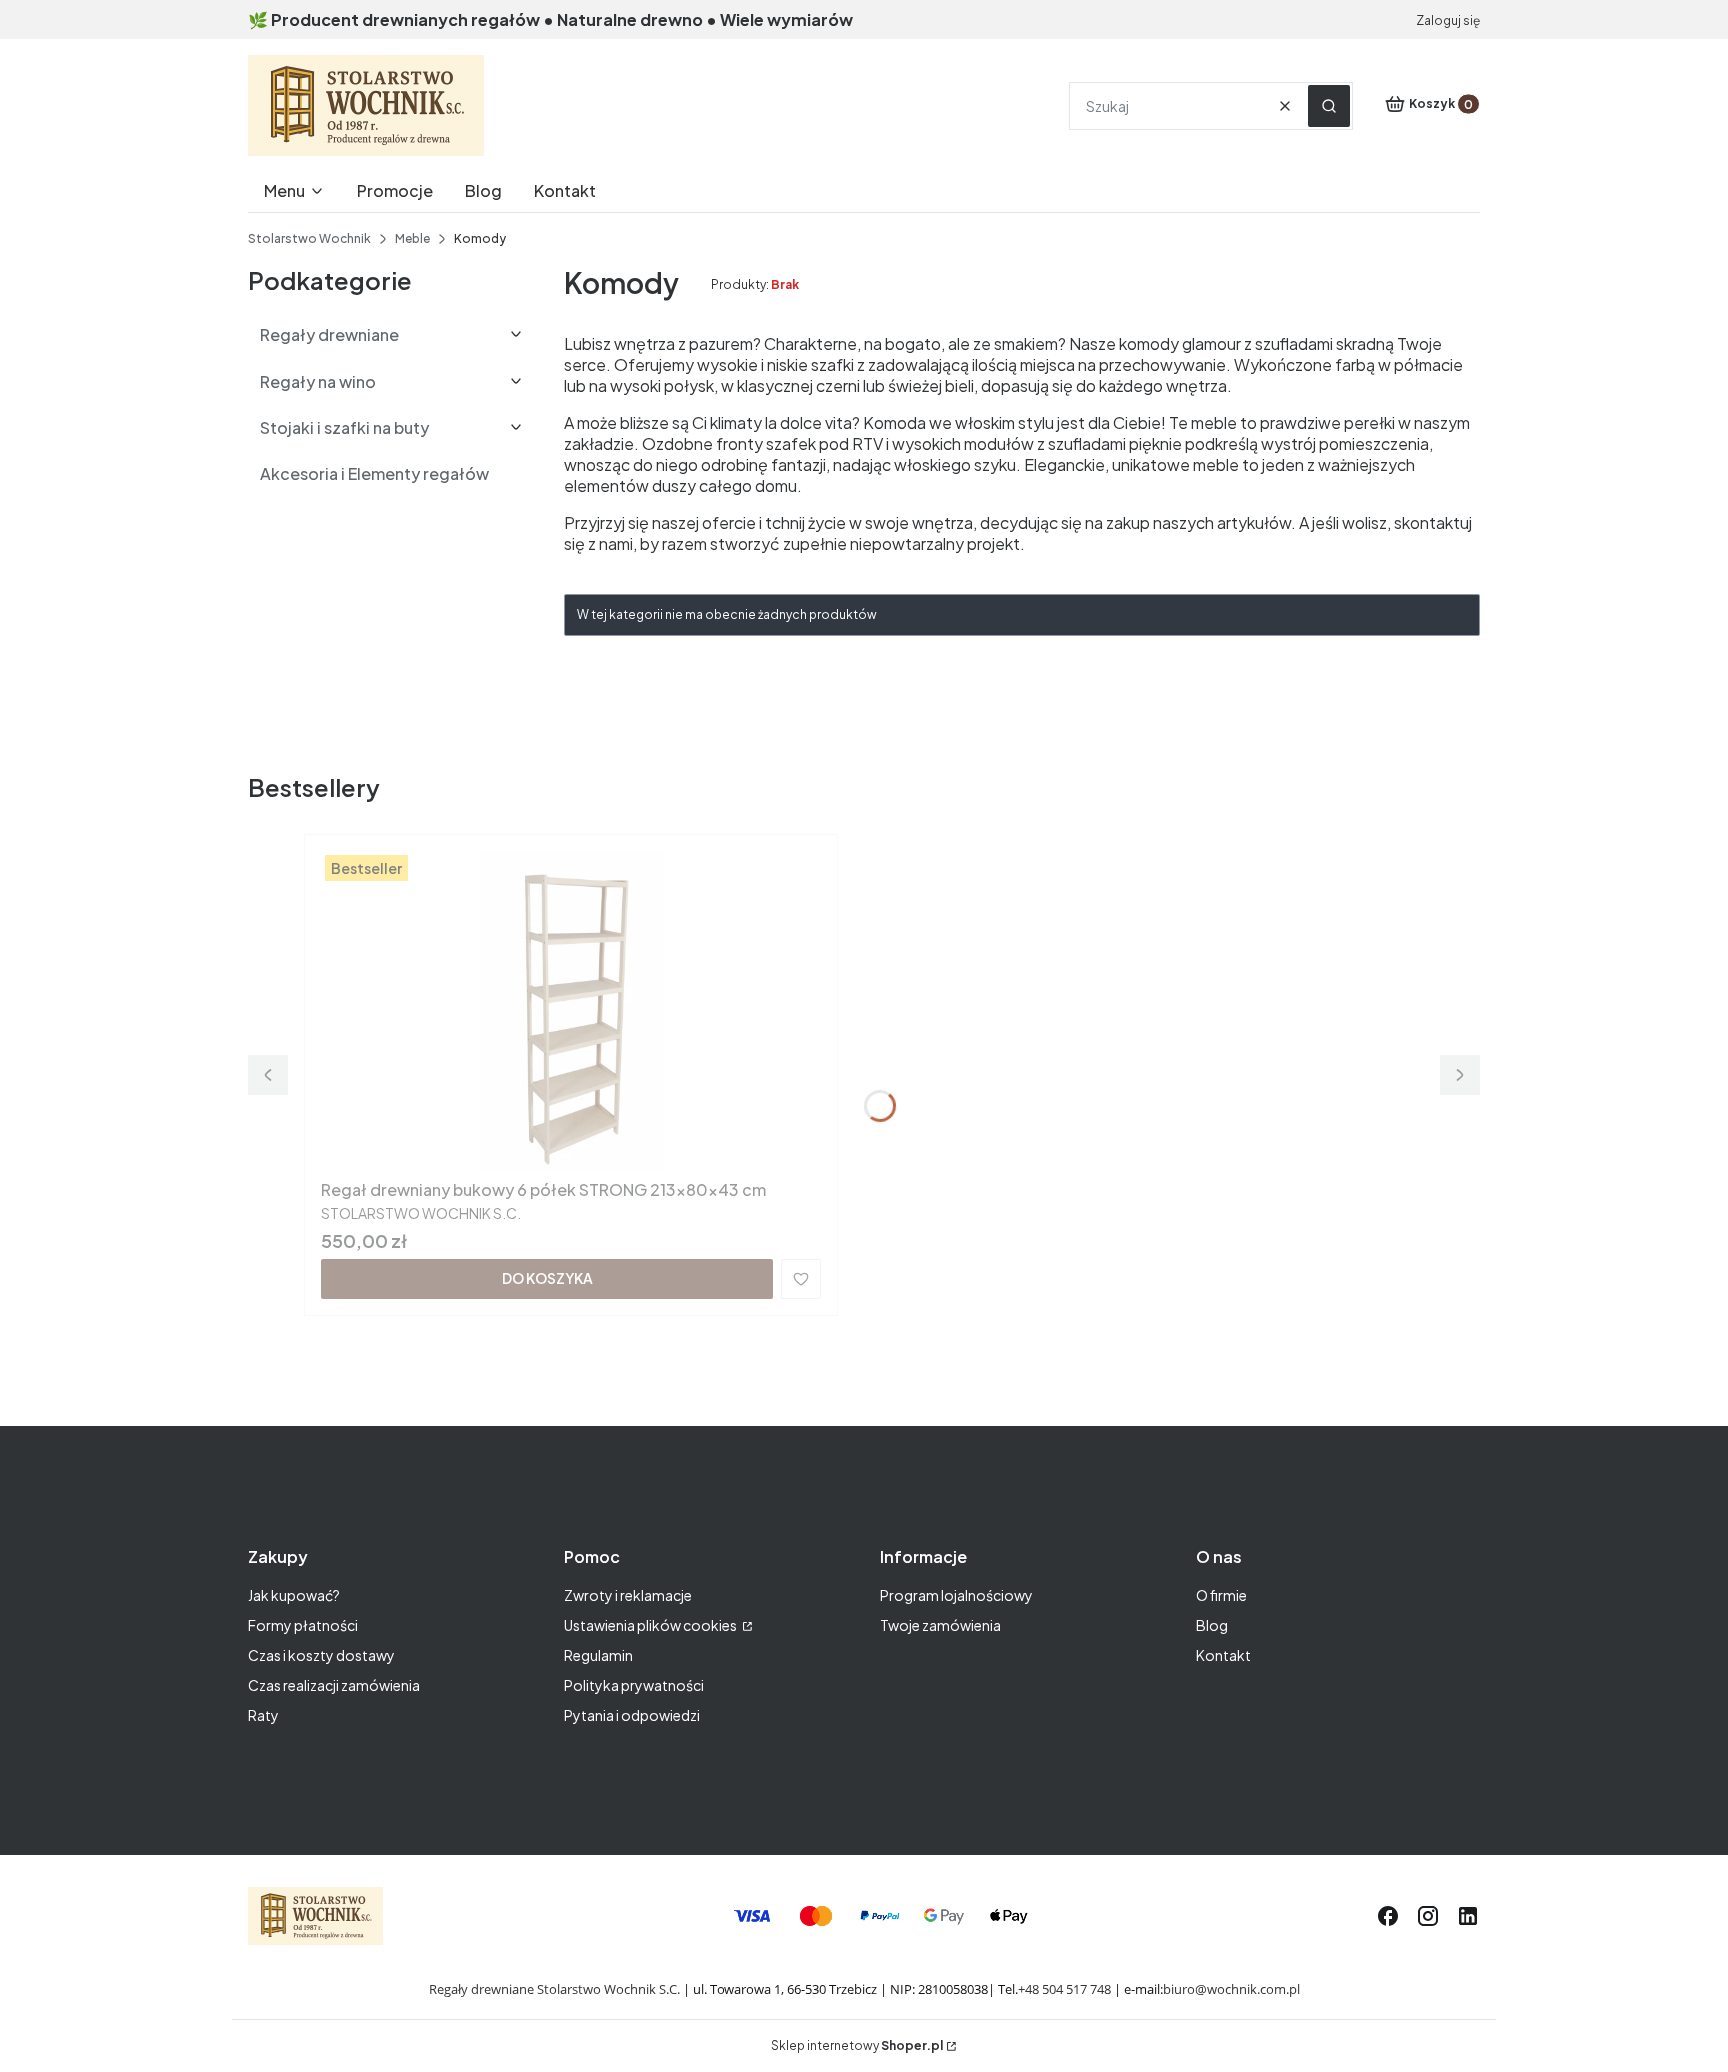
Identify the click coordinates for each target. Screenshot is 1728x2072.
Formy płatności (303, 1625)
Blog (1212, 1625)
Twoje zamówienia (940, 1625)
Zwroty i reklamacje (628, 1595)
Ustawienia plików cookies (651, 1625)
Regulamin (598, 1655)
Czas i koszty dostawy (321, 1655)
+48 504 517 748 (1064, 1989)
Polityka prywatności (634, 1685)
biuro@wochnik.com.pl (1231, 1989)
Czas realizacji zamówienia (334, 1685)
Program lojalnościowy (956, 1595)
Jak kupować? (294, 1595)
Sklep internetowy (857, 2045)
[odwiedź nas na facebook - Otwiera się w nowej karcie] (1388, 1916)
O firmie (1221, 1595)
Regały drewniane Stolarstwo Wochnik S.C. (554, 1989)
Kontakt (1223, 1655)
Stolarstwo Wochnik (309, 238)
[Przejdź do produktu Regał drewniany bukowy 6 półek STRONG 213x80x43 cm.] (571, 1011)
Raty (263, 1715)
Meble (412, 238)
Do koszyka (547, 1278)
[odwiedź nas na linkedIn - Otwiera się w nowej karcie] (1468, 1916)
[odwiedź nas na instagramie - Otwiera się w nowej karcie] (1428, 1916)
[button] (1329, 106)
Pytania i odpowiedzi (632, 1715)
